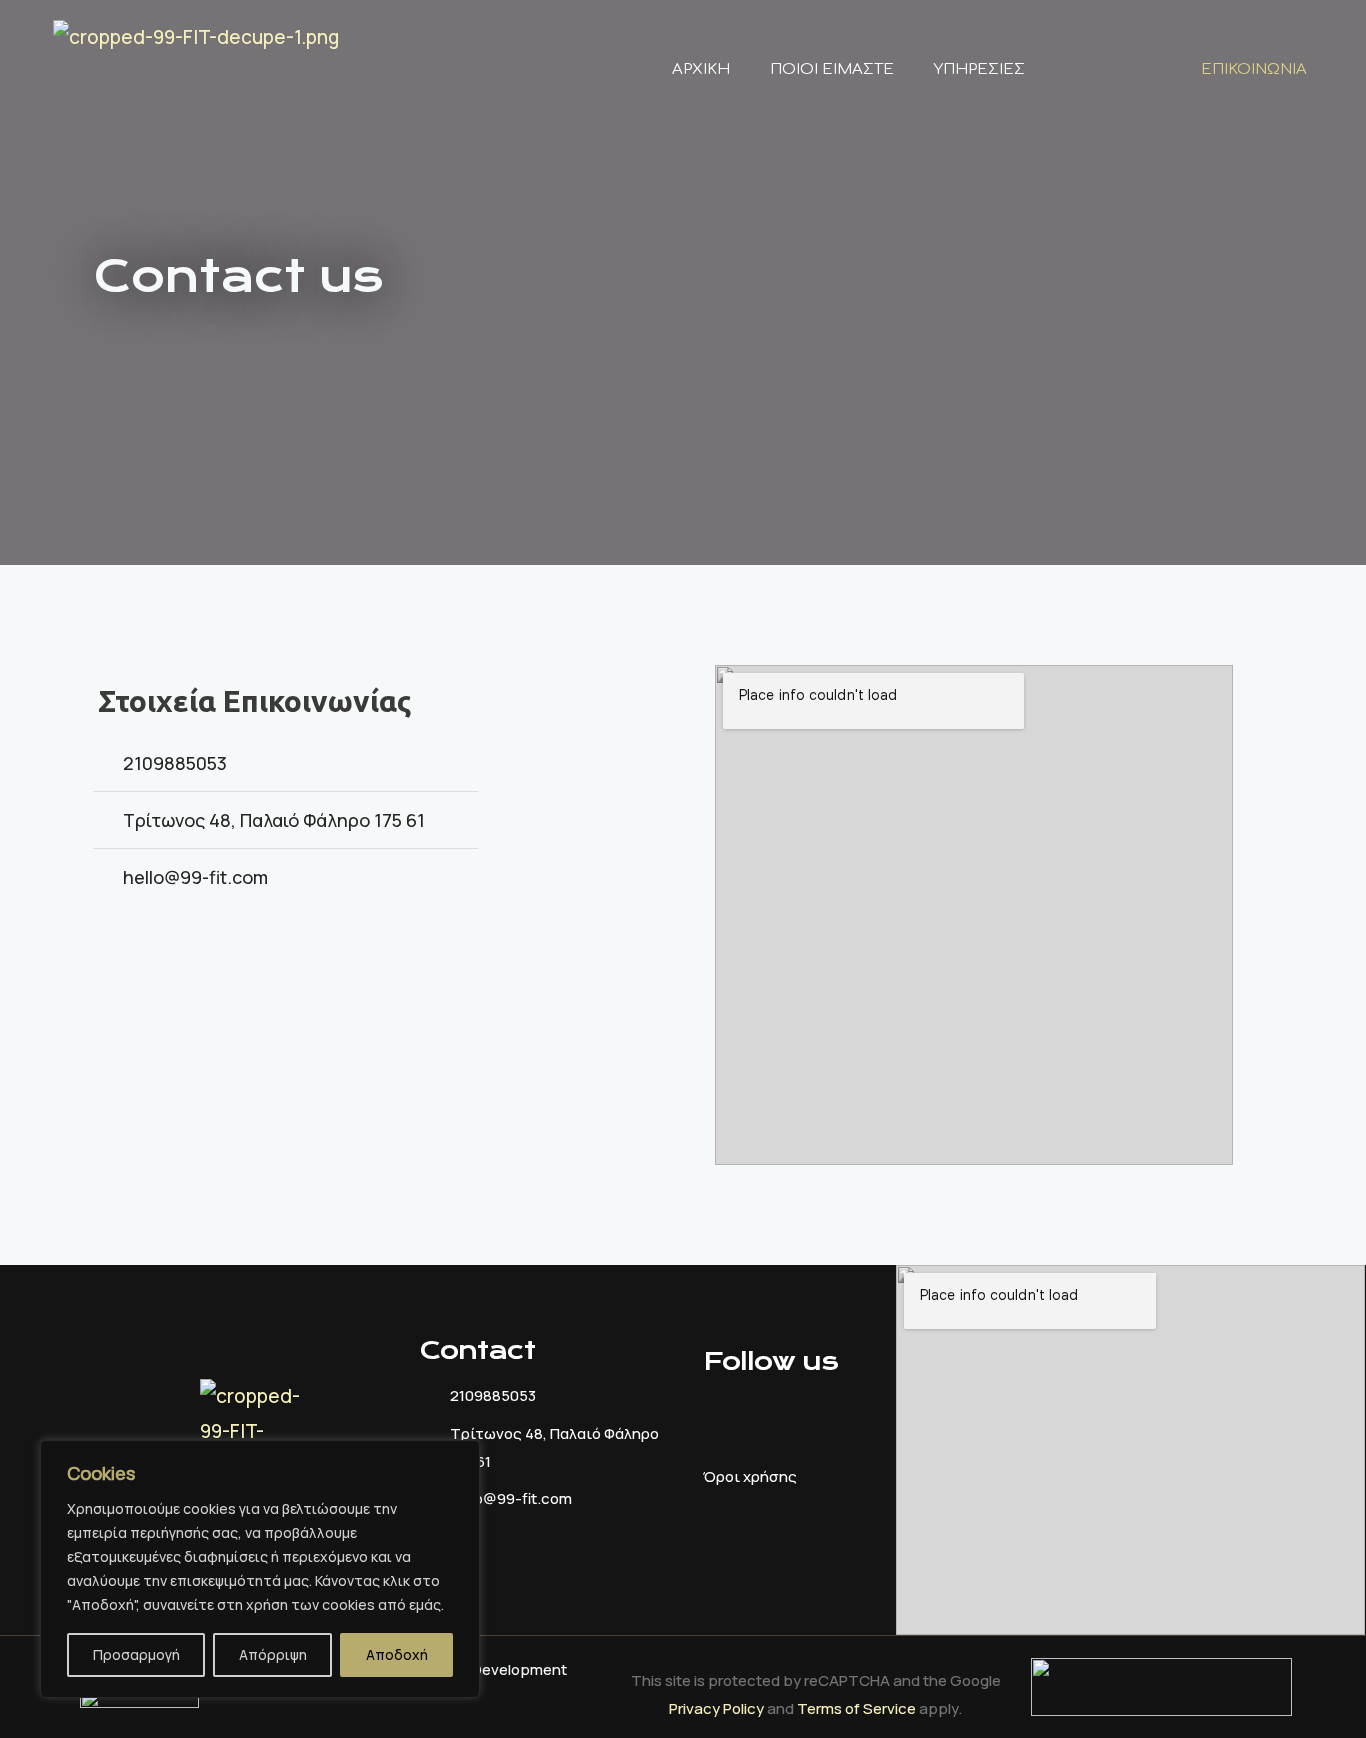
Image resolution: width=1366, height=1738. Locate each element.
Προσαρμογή (136, 1654)
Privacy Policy (716, 1708)
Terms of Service (856, 1708)
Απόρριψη (273, 1654)
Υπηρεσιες (979, 69)
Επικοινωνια (1254, 69)
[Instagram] (173, 970)
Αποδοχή (397, 1654)
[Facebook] (118, 970)
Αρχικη (701, 69)
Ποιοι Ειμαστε (832, 69)
